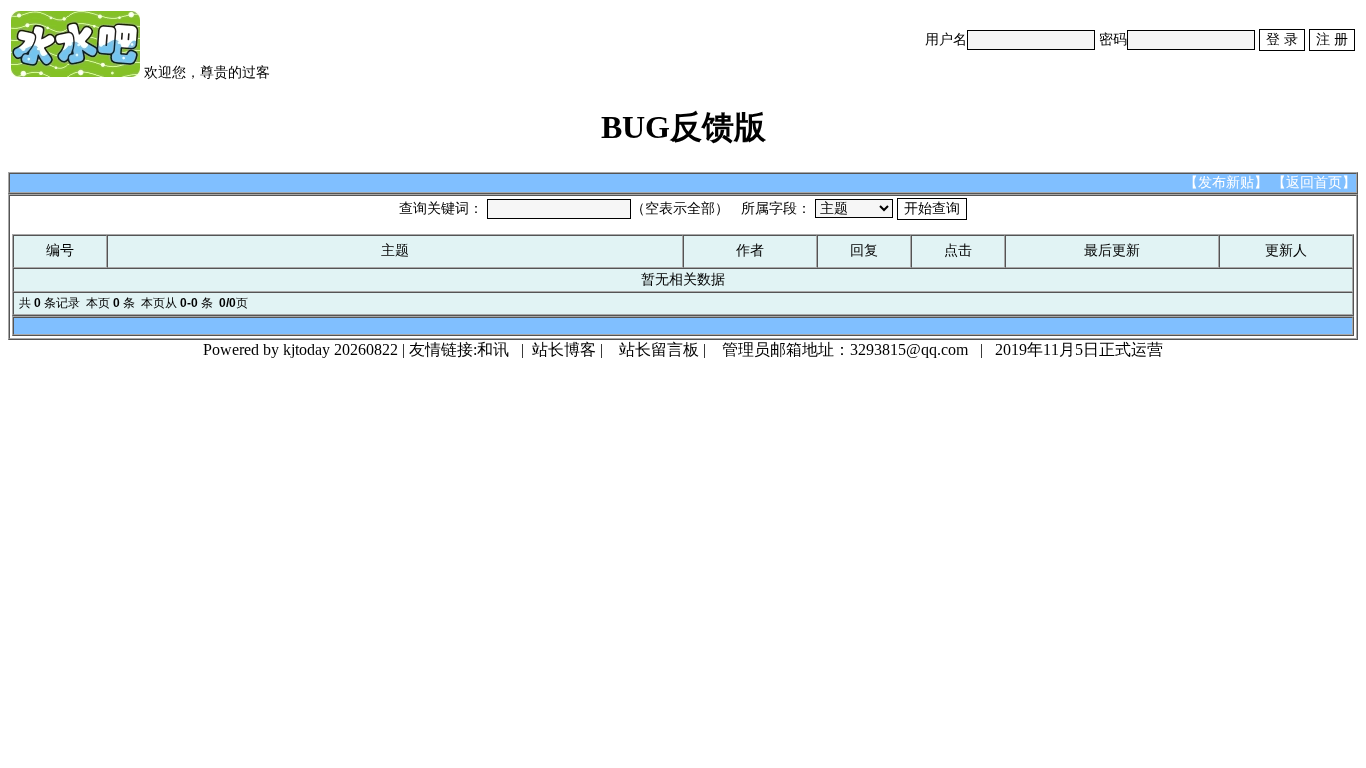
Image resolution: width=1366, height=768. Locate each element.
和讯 (493, 349)
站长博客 (564, 349)
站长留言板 (659, 349)
